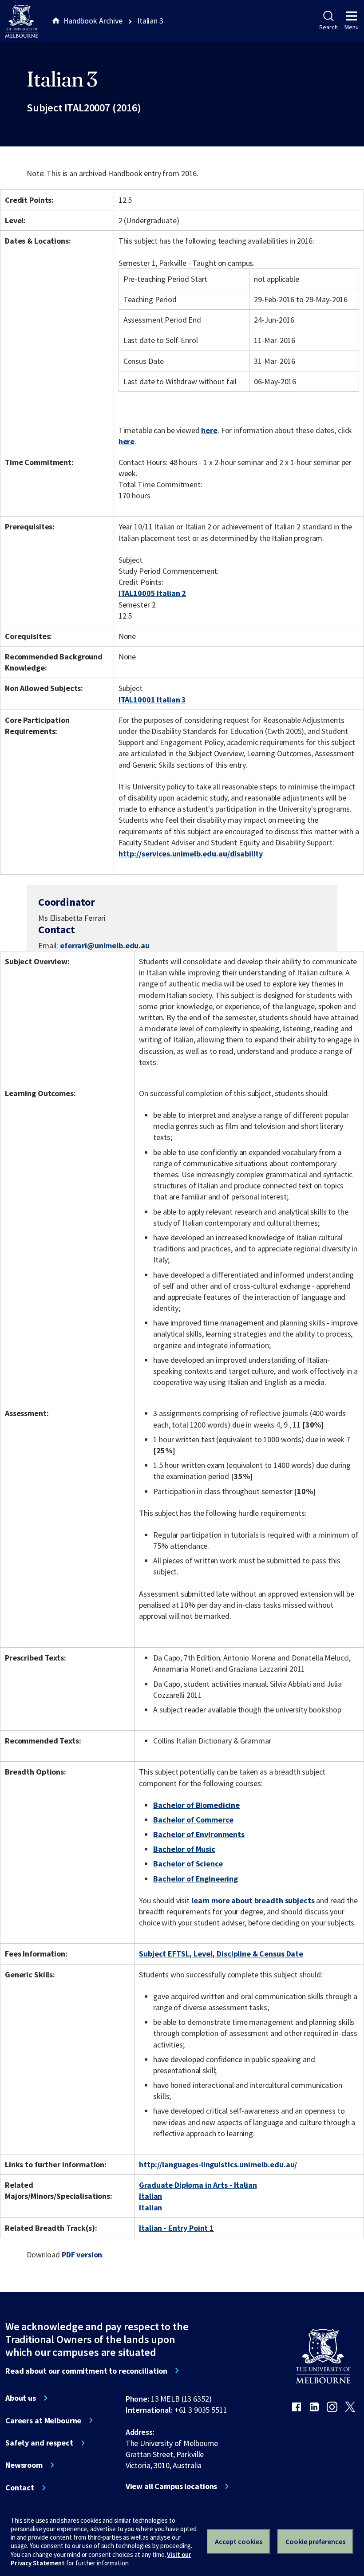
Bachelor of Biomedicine (196, 1805)
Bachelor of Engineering (196, 1879)
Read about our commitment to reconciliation (86, 2371)
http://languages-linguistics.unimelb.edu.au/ (218, 2164)
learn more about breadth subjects (253, 1900)
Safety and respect (39, 2443)
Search (328, 27)
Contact (20, 2488)
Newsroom (24, 2465)
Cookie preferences (315, 2541)
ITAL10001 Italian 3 (152, 700)
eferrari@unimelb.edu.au (105, 946)
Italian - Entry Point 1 (176, 2228)
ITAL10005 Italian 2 (152, 593)
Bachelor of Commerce (193, 1820)
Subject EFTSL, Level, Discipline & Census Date (221, 1954)
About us (21, 2398)
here (209, 430)
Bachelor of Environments (199, 1834)
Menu (352, 27)
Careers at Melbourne (43, 2421)
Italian (150, 2196)
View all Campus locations (172, 2486)
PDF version (82, 2254)
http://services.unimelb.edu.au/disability (191, 854)
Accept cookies (239, 2541)
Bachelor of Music (184, 1849)
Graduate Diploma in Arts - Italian (198, 2185)
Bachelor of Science (188, 1864)
